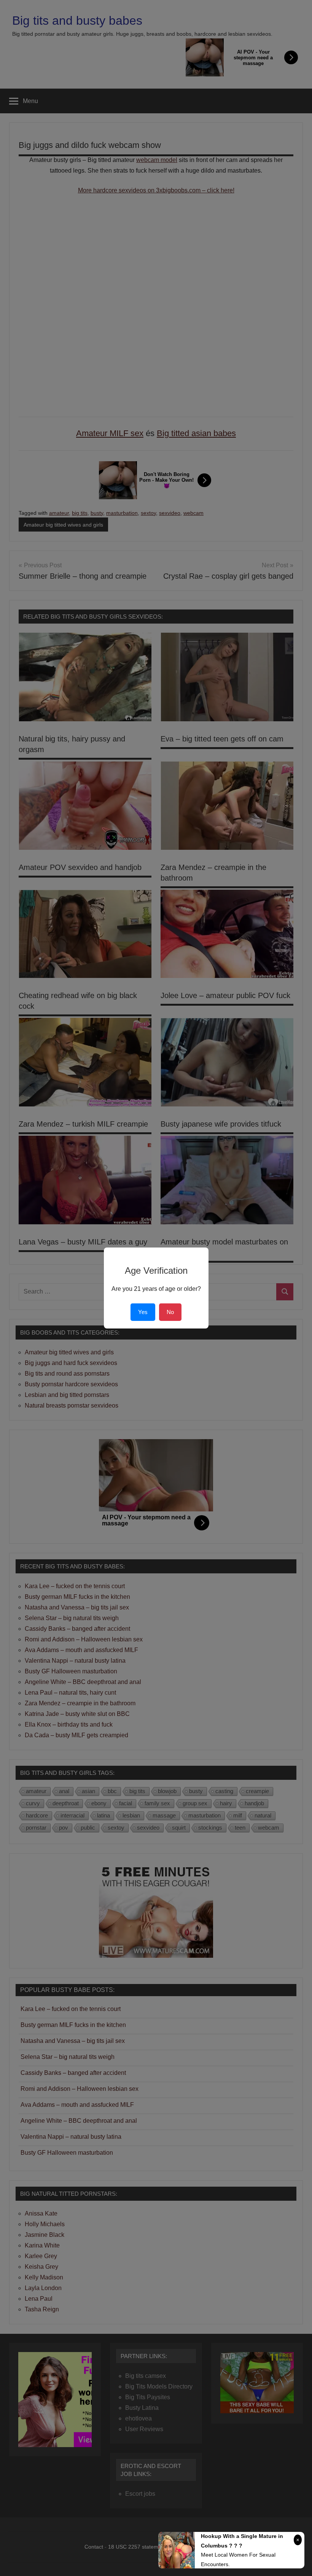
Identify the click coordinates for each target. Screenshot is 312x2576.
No (170, 1312)
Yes (143, 1312)
